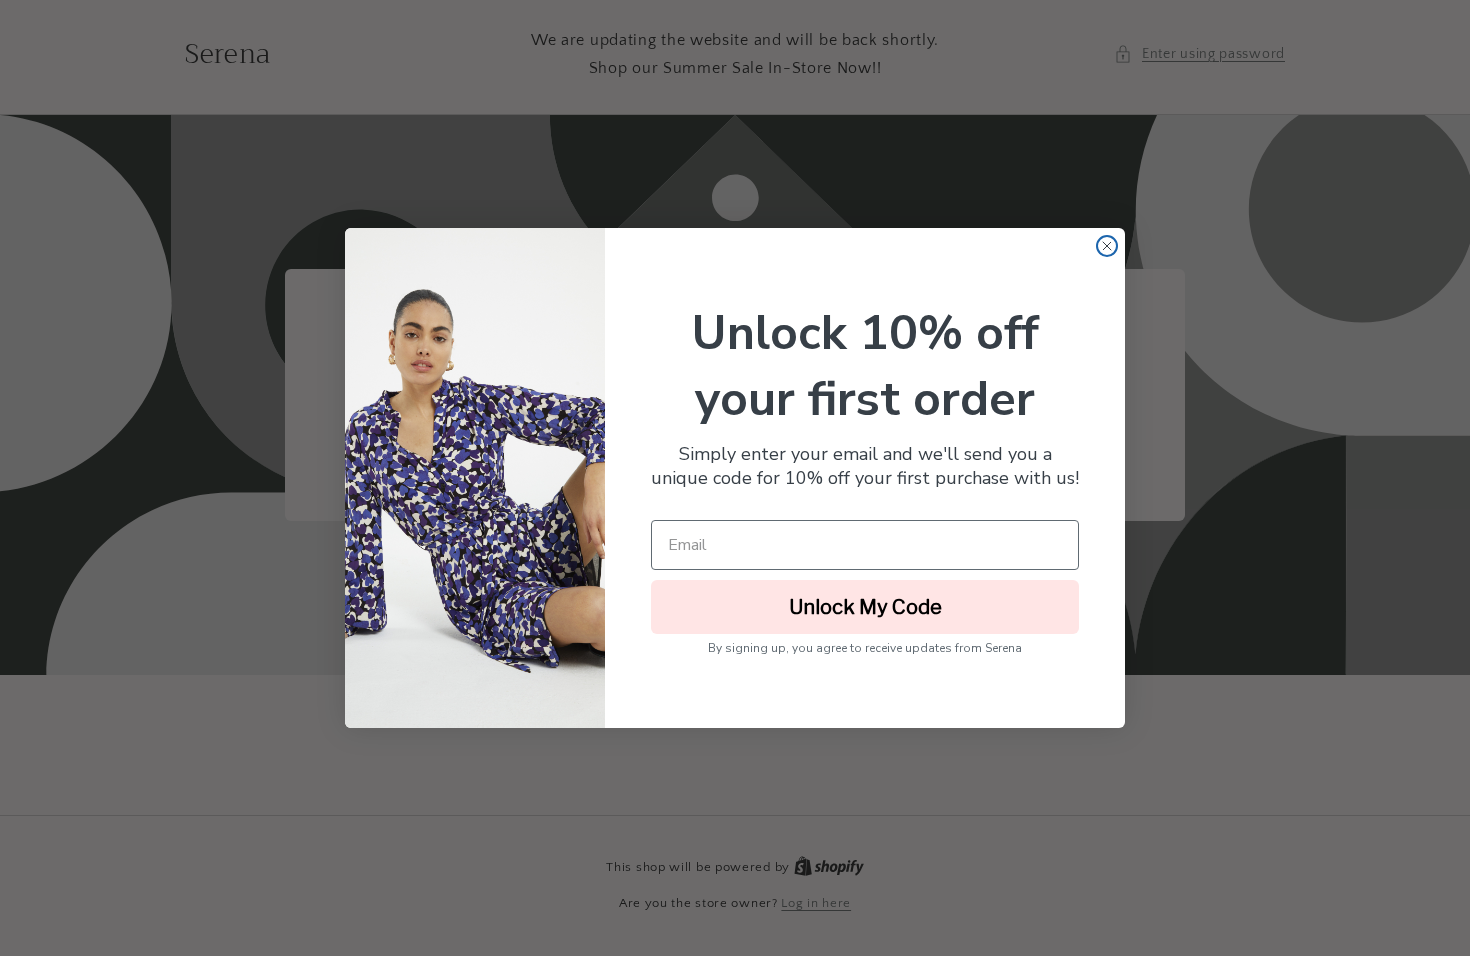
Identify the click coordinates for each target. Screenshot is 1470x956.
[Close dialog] (1107, 246)
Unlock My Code (865, 607)
